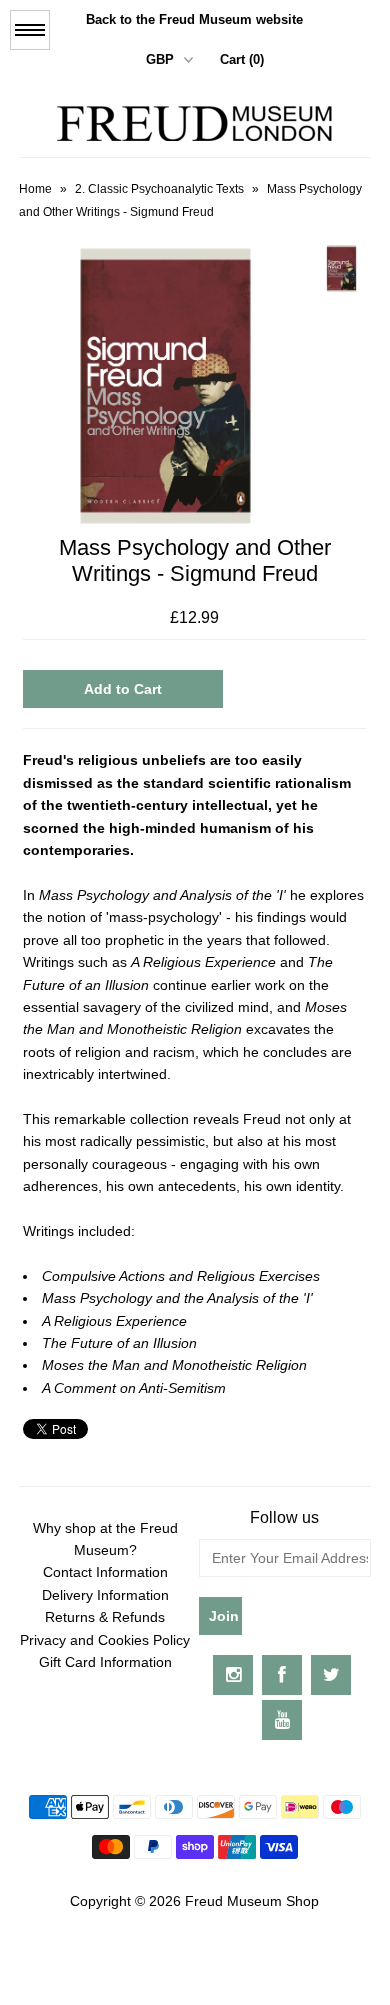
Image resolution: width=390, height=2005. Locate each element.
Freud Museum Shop (252, 1901)
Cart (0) (242, 59)
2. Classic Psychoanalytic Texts (159, 189)
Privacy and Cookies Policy (105, 1640)
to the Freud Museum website (194, 19)
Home (35, 189)
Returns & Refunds (105, 1617)
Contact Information (105, 1572)
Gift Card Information (105, 1662)
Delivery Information (105, 1595)
